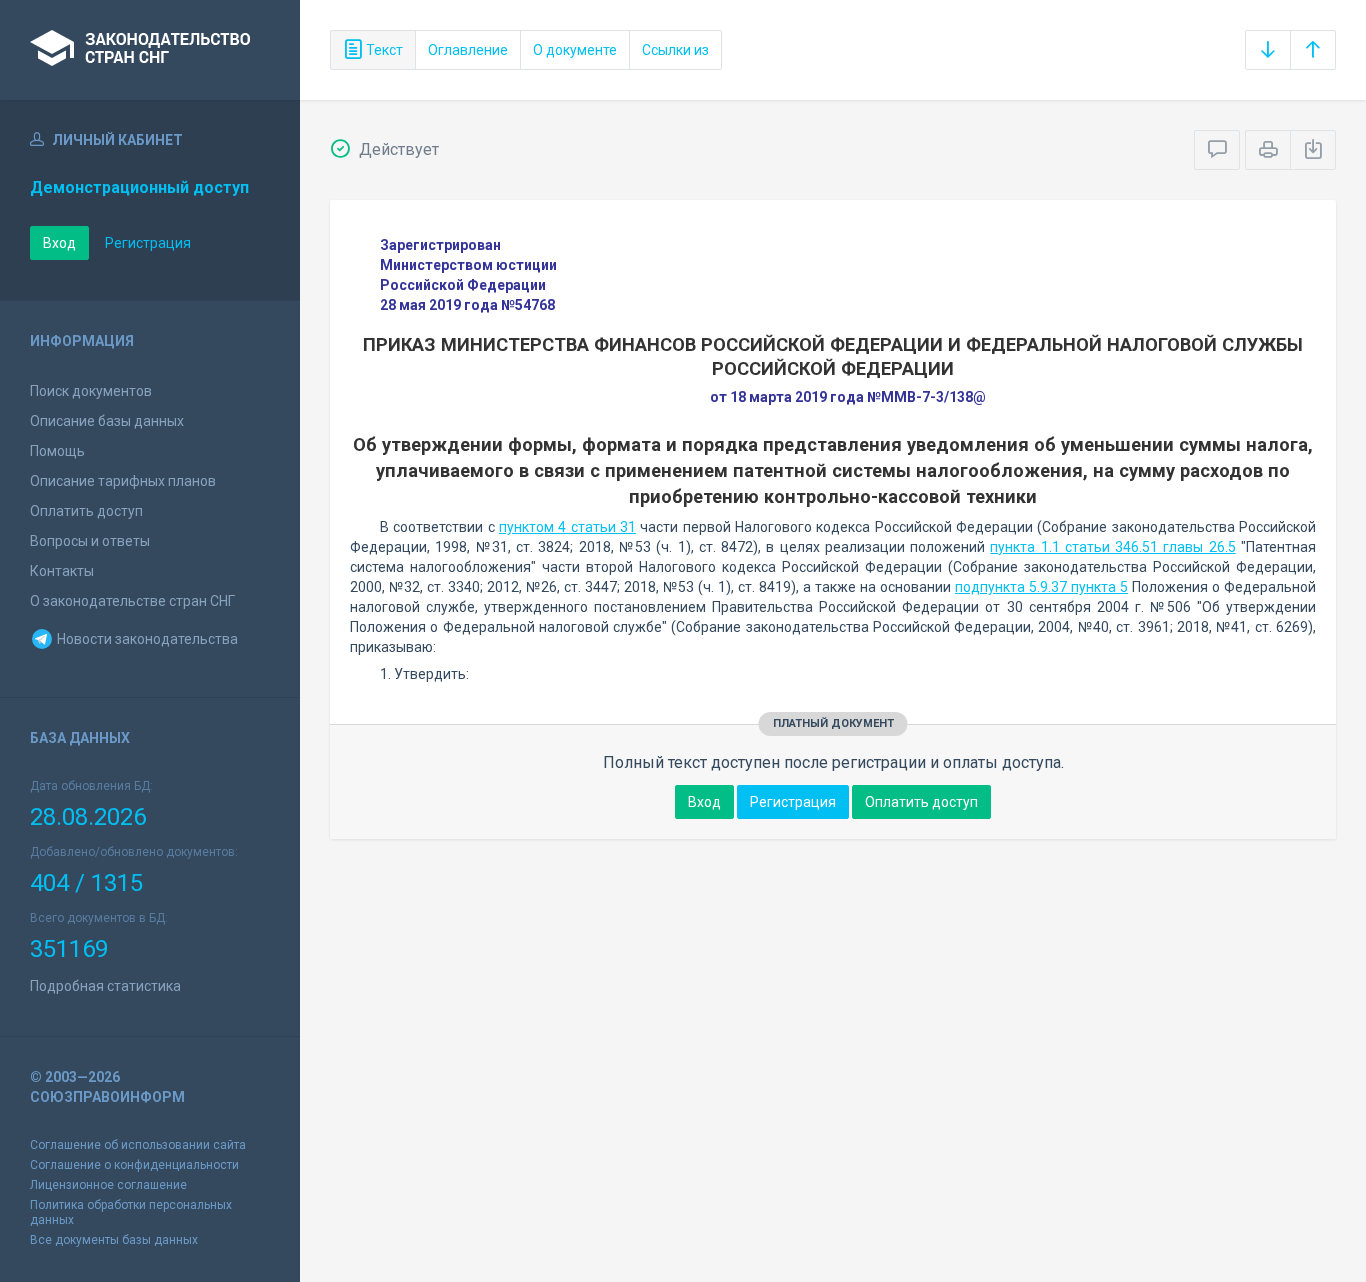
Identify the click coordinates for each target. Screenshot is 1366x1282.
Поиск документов (91, 391)
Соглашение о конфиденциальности (134, 1165)
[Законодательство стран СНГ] (150, 50)
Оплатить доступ (86, 511)
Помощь (57, 451)
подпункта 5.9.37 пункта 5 (1041, 587)
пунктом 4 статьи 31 (567, 527)
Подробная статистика (105, 986)
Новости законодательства (146, 639)
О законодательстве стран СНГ (132, 601)
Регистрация (148, 243)
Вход (59, 243)
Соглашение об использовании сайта (138, 1145)
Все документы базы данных (114, 1240)
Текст (383, 50)
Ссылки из (675, 50)
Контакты (62, 571)
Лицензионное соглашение (108, 1185)
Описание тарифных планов (123, 481)
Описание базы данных (107, 421)
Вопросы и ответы (90, 541)
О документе (575, 50)
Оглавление (468, 50)
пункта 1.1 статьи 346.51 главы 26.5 (1112, 547)
